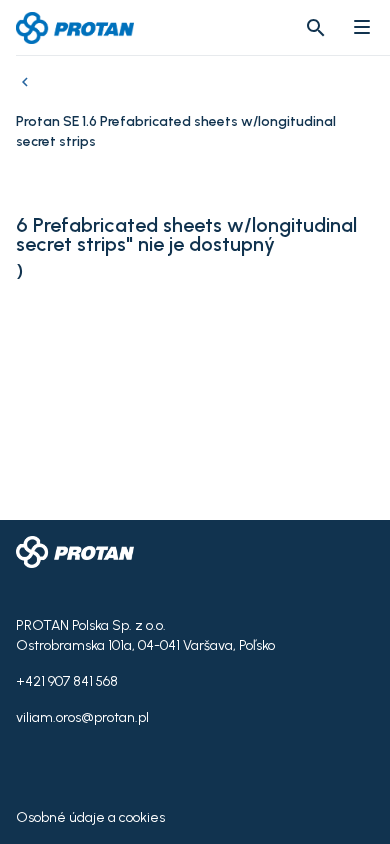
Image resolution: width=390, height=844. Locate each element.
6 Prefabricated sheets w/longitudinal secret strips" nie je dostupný (186, 235)
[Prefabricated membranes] (28, 92)
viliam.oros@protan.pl (82, 717)
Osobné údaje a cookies (90, 817)
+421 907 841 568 (67, 681)
